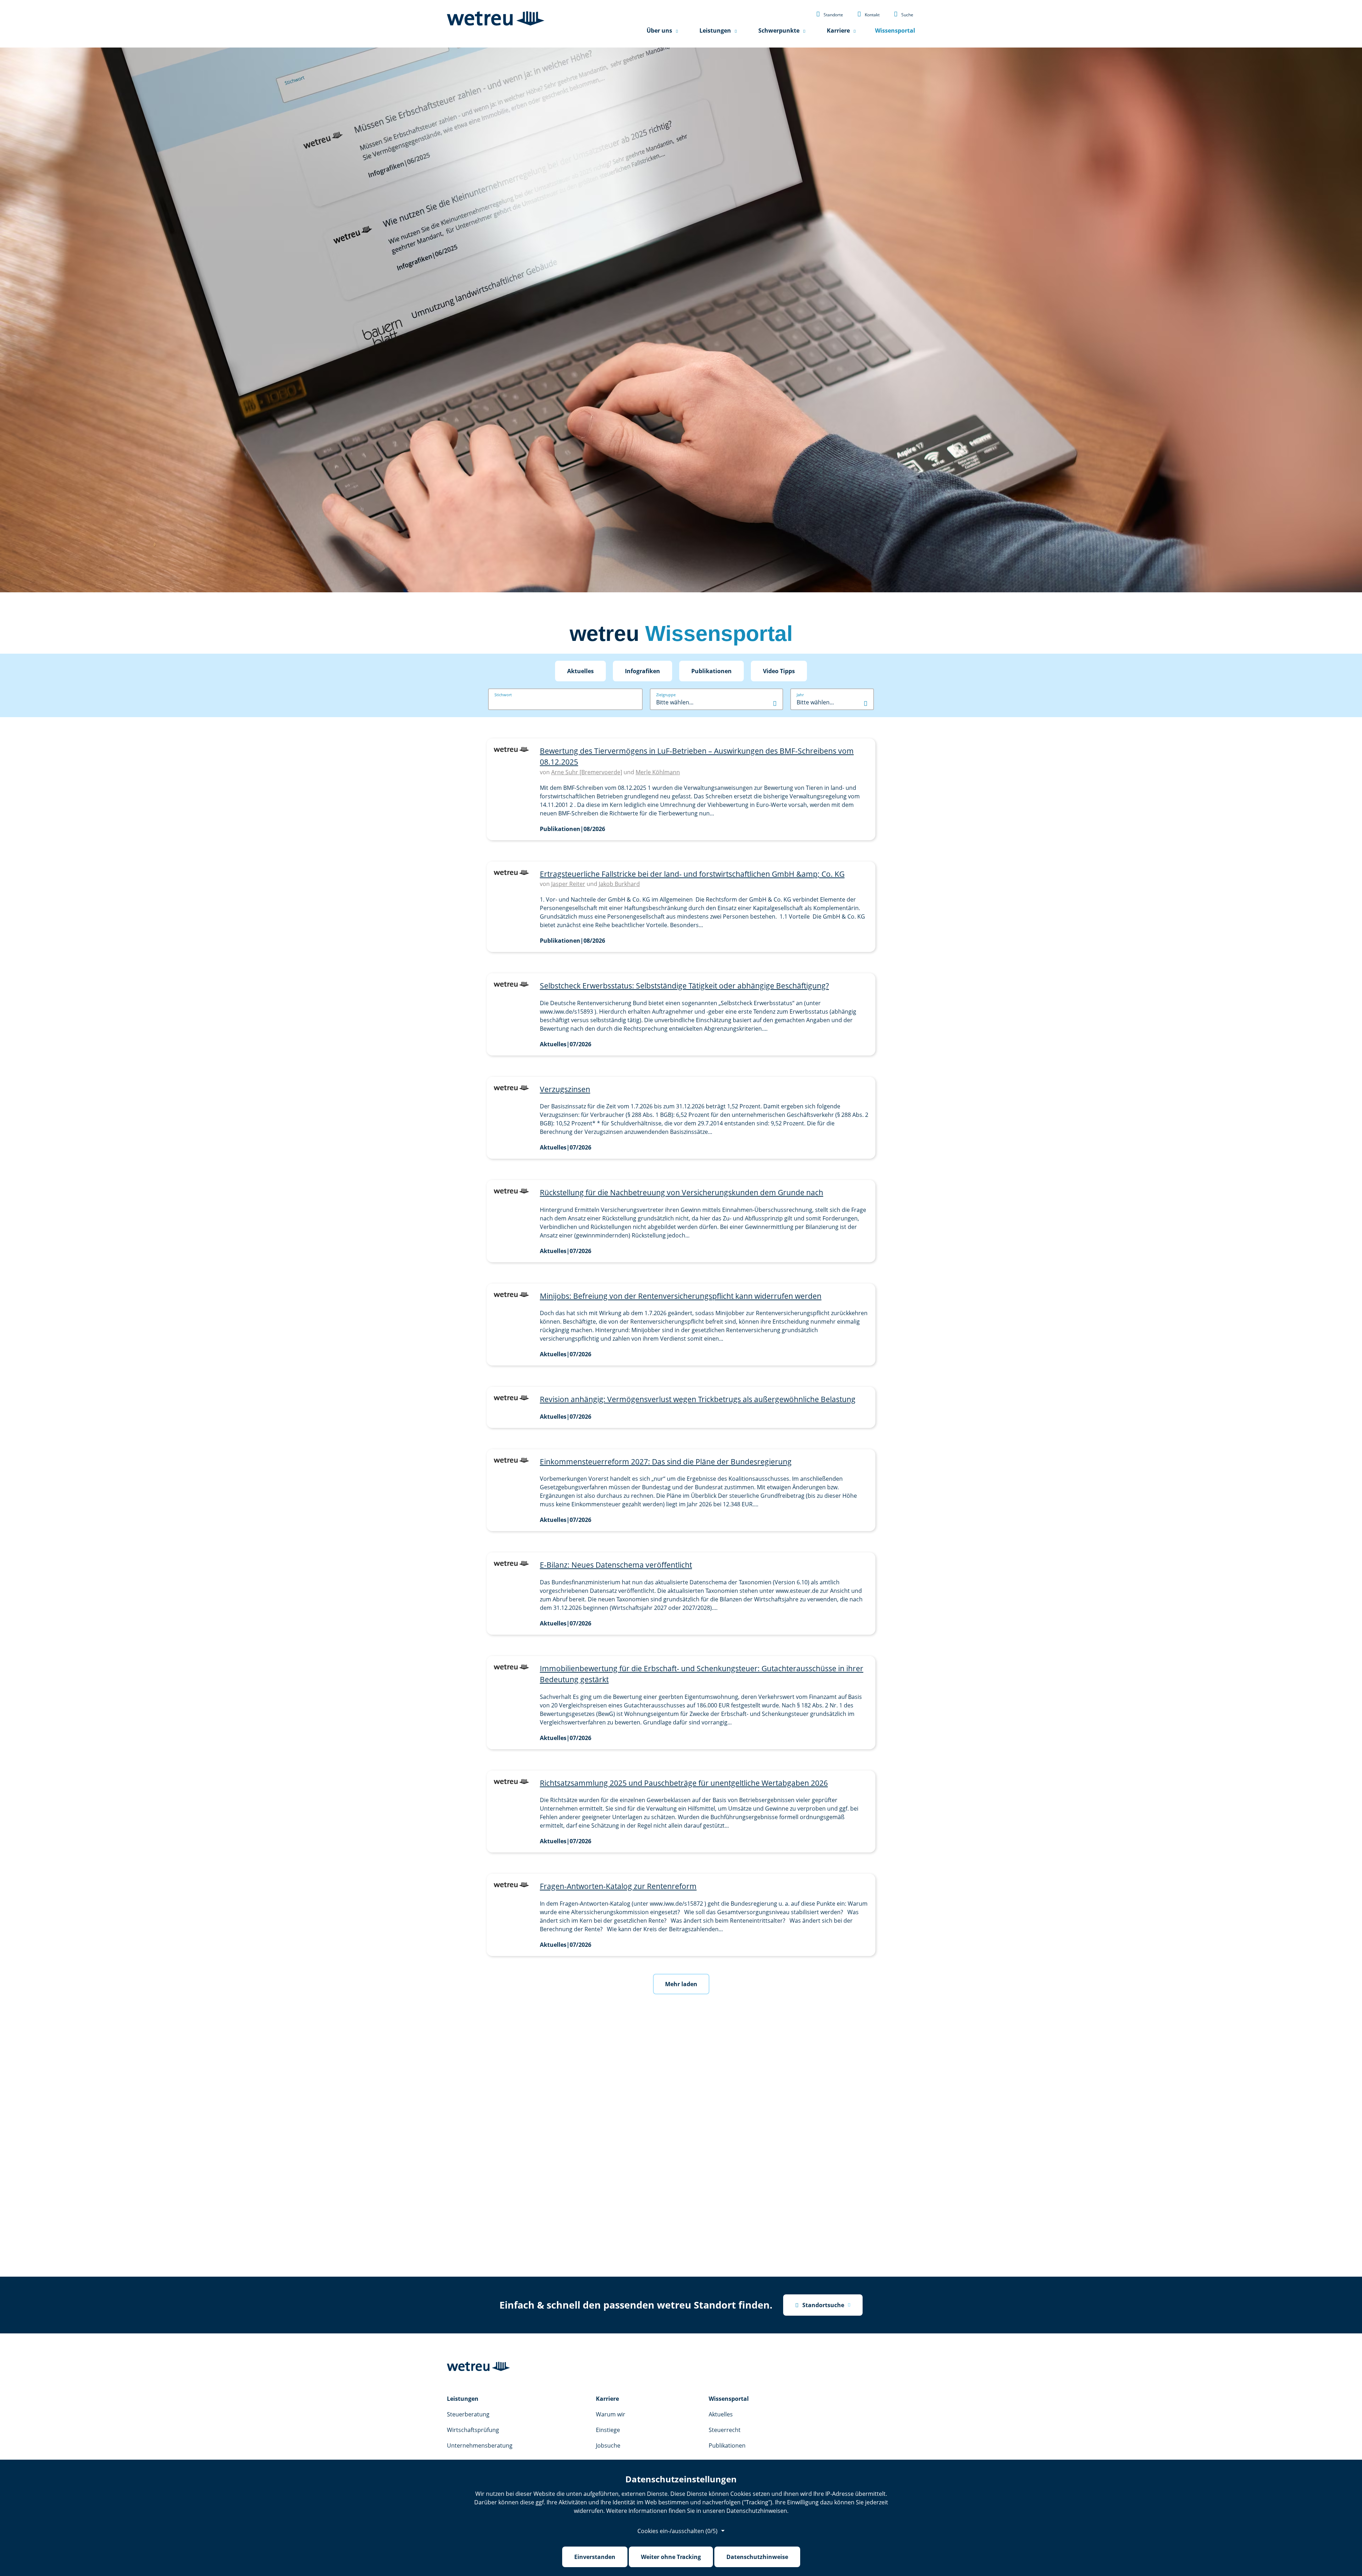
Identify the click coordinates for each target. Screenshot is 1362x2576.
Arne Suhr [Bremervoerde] (587, 772)
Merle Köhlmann (658, 772)
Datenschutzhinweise (757, 2557)
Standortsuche (820, 2305)
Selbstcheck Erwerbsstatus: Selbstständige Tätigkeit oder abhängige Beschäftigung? (684, 986)
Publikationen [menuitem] (727, 2445)
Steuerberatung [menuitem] (468, 2414)
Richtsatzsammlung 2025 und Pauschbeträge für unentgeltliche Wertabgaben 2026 (684, 1783)
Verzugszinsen (565, 1089)
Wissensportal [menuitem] (895, 31)
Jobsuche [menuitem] (608, 2445)
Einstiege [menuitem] (608, 2430)
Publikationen (712, 671)
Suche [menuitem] (904, 14)
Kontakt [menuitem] (868, 14)
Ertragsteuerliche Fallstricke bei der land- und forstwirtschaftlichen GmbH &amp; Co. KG (692, 874)
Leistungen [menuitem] (715, 31)
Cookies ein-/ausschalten (677, 2531)
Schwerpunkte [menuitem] (779, 31)
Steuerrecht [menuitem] (725, 2430)
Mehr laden (681, 1984)
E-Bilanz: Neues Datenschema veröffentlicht (616, 1565)
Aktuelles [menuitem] (721, 2414)
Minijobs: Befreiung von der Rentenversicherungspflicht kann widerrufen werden (681, 1296)
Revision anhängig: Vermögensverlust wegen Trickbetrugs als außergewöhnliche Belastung (698, 1399)
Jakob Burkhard (619, 884)
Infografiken (643, 671)
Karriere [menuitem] (838, 31)
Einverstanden (595, 2557)
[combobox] (716, 702)
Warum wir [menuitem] (611, 2414)
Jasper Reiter (568, 884)
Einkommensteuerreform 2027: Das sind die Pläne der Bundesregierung (666, 1462)
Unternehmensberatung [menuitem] (480, 2445)
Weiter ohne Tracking (671, 2557)
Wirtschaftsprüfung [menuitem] (473, 2430)
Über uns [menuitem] (659, 31)
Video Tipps (779, 671)
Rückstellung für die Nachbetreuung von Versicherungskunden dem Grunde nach (682, 1192)
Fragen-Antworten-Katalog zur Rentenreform (618, 1886)
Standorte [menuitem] (830, 14)
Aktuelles (580, 671)
